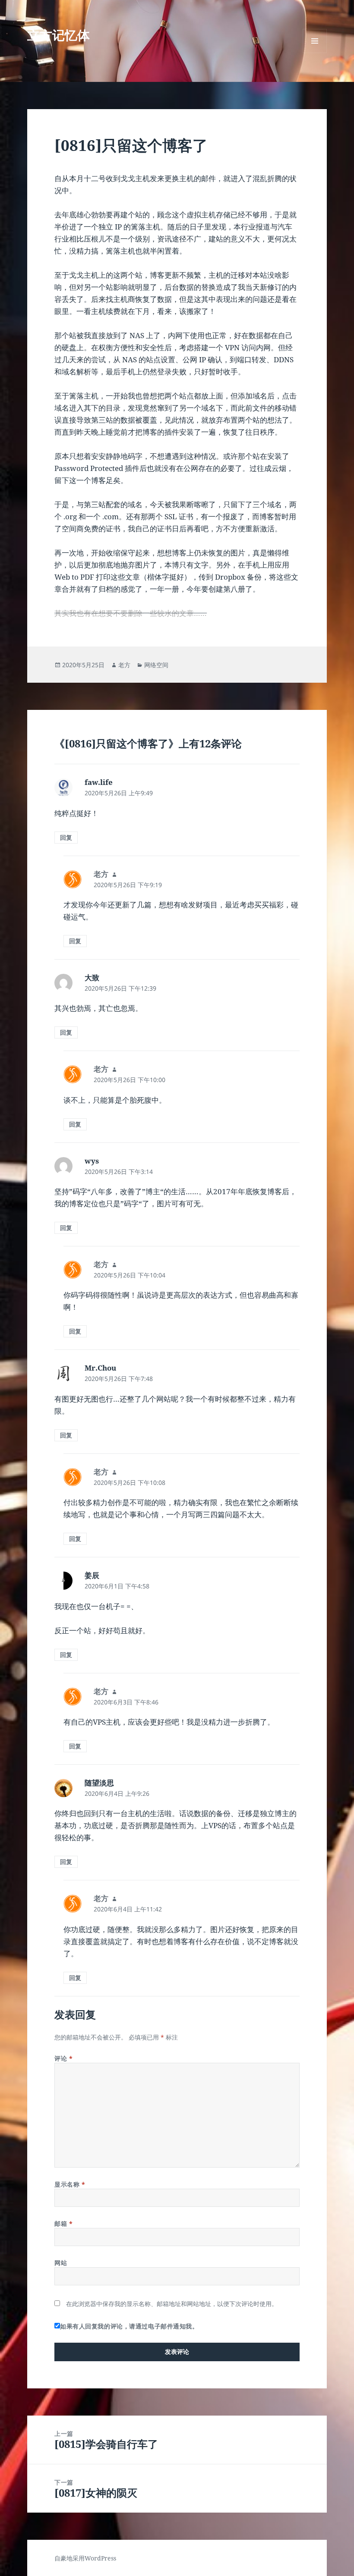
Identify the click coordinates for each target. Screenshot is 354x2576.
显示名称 (70, 2184)
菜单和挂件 (315, 53)
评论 (63, 2058)
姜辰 (92, 1575)
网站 (61, 2263)
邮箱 (63, 2223)
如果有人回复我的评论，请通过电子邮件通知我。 (129, 2326)
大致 (92, 977)
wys (92, 1161)
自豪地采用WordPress (85, 2558)
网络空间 (156, 665)
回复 (66, 837)
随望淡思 (99, 1783)
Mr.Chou (100, 1368)
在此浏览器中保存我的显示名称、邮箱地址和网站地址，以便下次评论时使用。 (172, 2304)
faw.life (99, 782)
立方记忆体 (58, 35)
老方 (124, 665)
